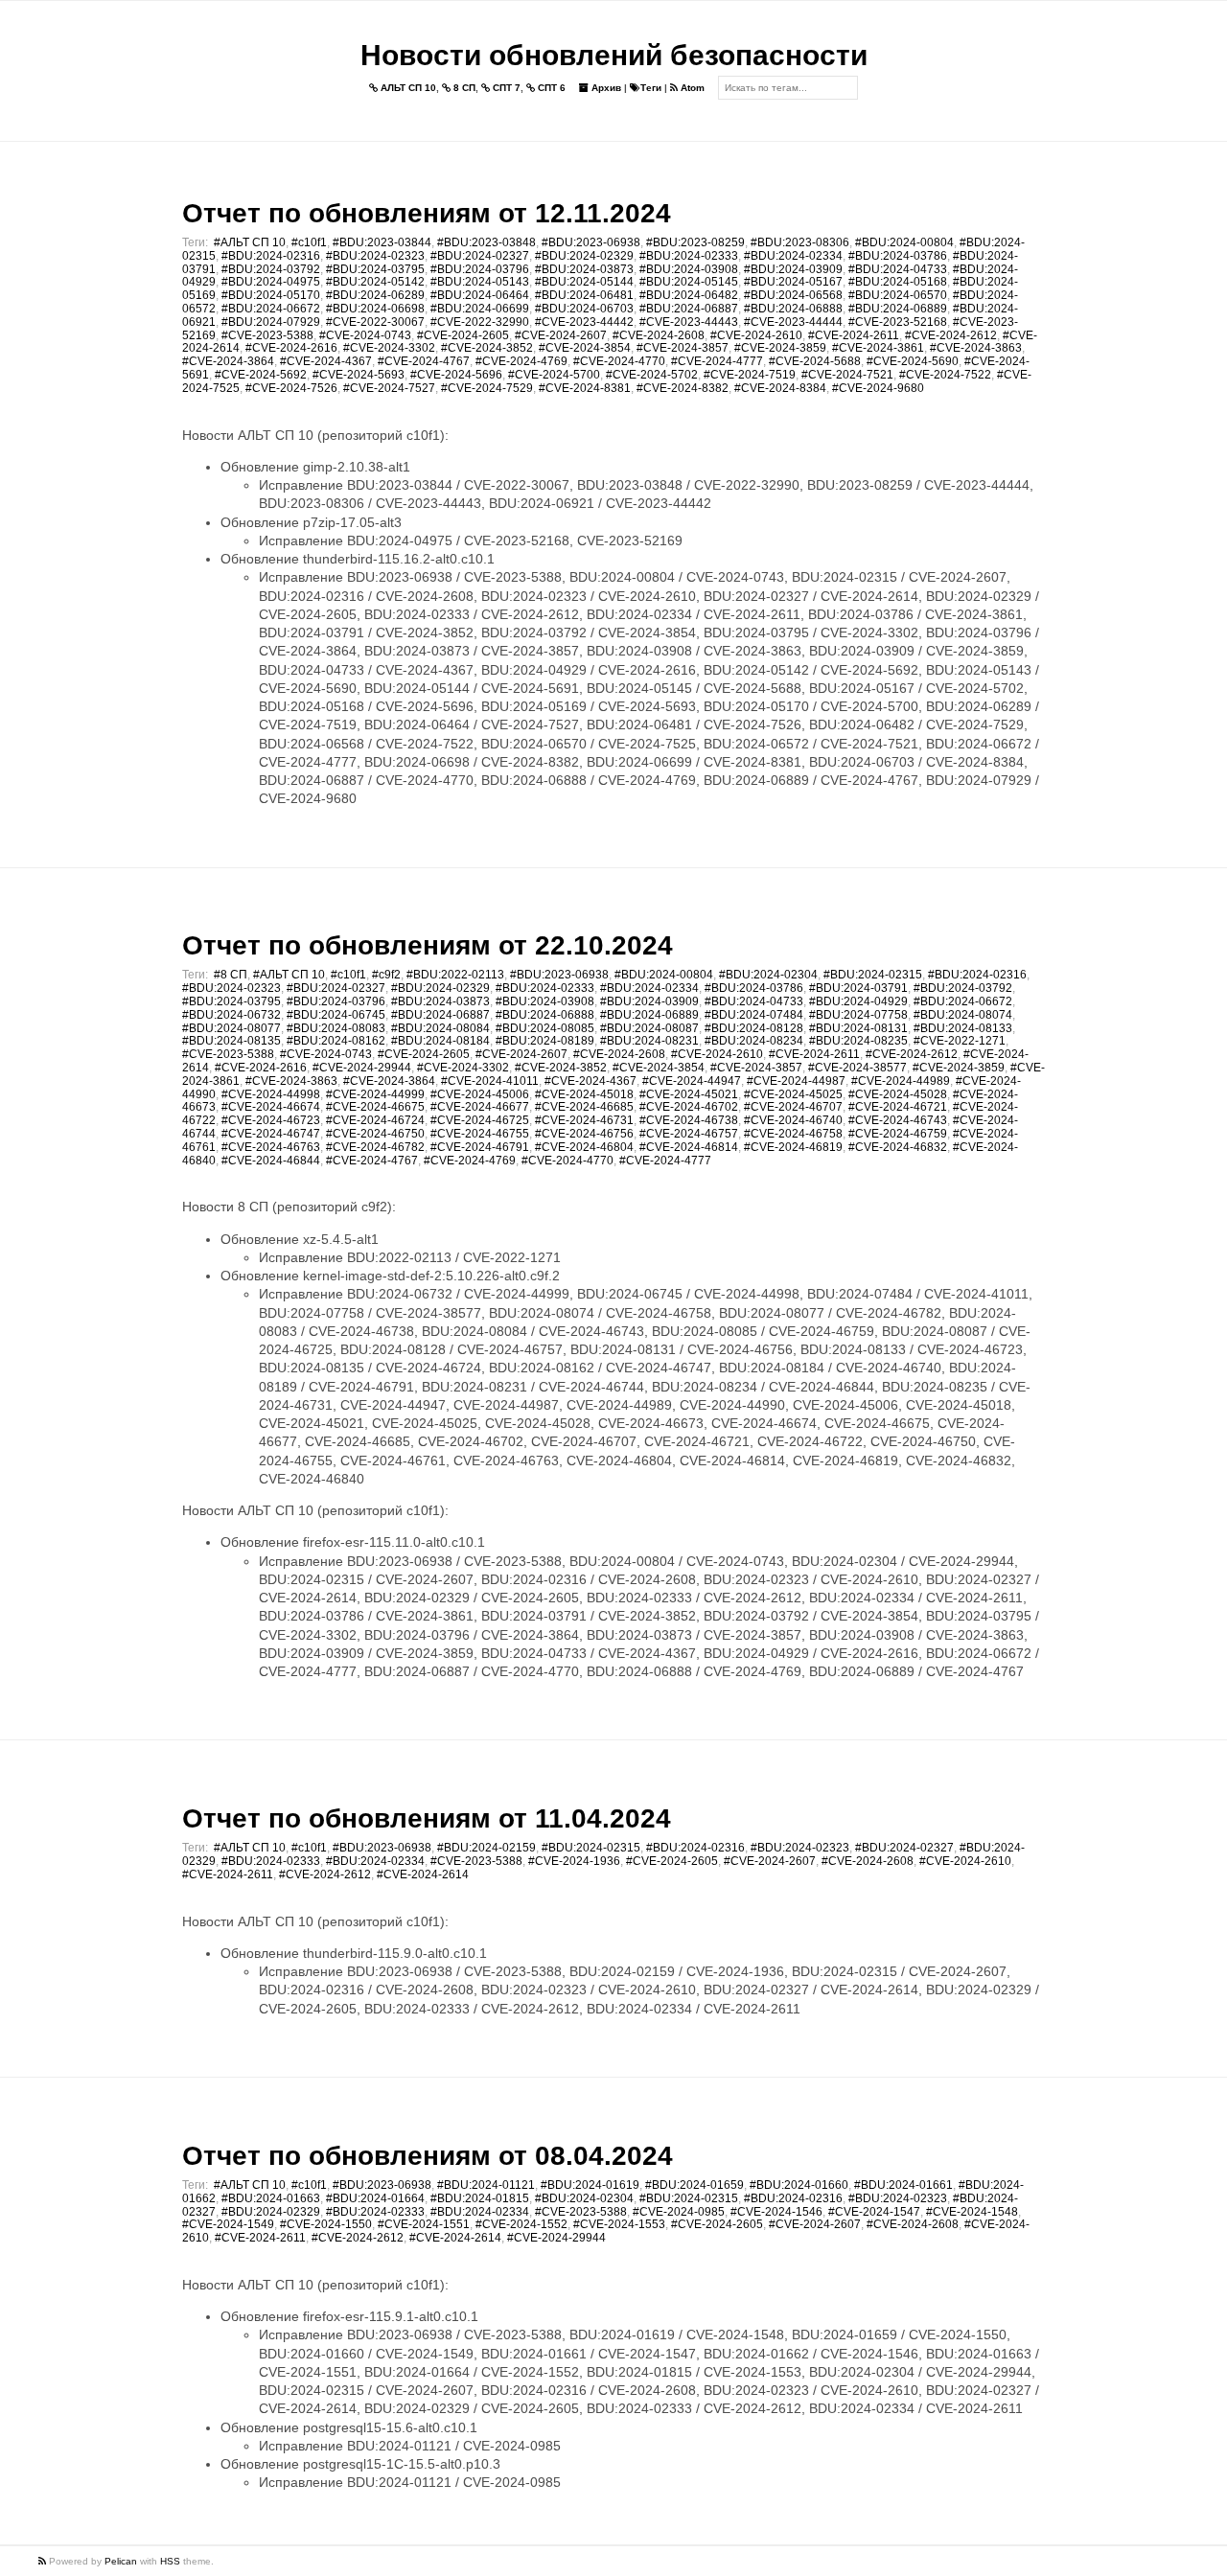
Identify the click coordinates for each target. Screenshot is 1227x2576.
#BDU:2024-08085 (545, 1028)
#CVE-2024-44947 (692, 1081)
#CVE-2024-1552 (521, 2224)
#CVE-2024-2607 (561, 335)
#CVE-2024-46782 (375, 1147)
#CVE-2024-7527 (389, 388)
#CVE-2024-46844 (271, 1161)
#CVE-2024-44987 (796, 1081)
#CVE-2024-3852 (487, 348)
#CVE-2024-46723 (271, 1120)
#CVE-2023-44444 (793, 322)
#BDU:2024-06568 (793, 295)
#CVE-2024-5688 (815, 361)
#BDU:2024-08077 (232, 1028)
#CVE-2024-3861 (878, 348)
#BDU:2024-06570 (898, 295)
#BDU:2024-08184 (440, 1041)
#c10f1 (309, 242)
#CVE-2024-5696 (456, 375)
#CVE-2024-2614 (423, 1874)
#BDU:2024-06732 (232, 1015)
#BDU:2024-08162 (336, 1041)
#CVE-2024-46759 (898, 1134)
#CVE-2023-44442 (584, 322)
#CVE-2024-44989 (901, 1081)
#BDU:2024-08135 (232, 1041)
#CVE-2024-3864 (228, 361)
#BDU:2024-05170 (271, 295)
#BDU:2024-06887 (689, 309)
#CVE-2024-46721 (898, 1107)
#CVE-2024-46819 (793, 1147)
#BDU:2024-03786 (898, 256)
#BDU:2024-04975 (271, 282)
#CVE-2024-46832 (898, 1147)
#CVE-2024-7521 (847, 375)
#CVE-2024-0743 (365, 335)
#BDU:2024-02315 (873, 975)
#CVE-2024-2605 (463, 335)
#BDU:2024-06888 (793, 309)
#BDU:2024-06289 (375, 295)
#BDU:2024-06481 (584, 295)
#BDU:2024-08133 (963, 1028)
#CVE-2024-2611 (854, 335)
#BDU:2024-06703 (584, 309)
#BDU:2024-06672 (271, 309)
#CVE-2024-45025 (793, 1094)
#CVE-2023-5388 (267, 335)
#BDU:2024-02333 (689, 256)
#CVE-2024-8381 (585, 388)
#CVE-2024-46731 (584, 1120)
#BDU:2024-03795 (375, 269)
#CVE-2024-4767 (424, 361)
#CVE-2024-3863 (976, 348)
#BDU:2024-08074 (963, 1015)
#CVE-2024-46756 (584, 1134)
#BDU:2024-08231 (649, 1041)
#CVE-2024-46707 (793, 1107)
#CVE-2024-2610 (756, 335)
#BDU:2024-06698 (375, 309)
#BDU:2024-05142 (375, 282)
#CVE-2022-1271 (960, 1041)
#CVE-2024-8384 (780, 388)
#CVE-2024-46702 (689, 1107)
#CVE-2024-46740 (793, 1120)
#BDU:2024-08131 (858, 1028)
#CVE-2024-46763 (271, 1147)
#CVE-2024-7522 (945, 375)
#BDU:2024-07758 (858, 1015)
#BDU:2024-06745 (336, 1015)
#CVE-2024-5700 (554, 375)
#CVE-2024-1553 (619, 2224)
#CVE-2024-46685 (584, 1107)
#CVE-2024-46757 (689, 1134)
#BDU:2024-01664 (375, 2198)
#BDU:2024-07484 (754, 1015)
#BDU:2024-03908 (689, 269)
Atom (691, 88)
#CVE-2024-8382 (683, 388)
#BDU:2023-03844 (382, 242)
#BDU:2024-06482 (689, 295)
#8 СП (231, 975)
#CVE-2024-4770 (619, 361)
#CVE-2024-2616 (291, 348)
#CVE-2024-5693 (359, 375)
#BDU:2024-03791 (858, 988)
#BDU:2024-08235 (858, 1041)
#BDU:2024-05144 (584, 282)
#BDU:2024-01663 (271, 2198)
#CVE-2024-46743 (898, 1120)
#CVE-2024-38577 (857, 1068)
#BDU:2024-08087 (649, 1028)
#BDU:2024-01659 (695, 2185)
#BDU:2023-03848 (486, 242)
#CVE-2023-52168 (898, 322)
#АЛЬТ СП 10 (250, 242)
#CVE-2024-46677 (480, 1107)
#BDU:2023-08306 (800, 242)
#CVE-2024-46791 (480, 1147)
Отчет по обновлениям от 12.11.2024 (427, 213)
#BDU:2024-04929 (858, 1001)
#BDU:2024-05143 (480, 282)
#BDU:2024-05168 (898, 282)
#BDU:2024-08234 (754, 1041)
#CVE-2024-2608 (659, 335)
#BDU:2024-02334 (793, 256)
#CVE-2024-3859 (780, 348)
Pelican (121, 2561)
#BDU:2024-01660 (799, 2185)
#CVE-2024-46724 (375, 1120)
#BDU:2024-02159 (486, 1848)
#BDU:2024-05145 (689, 282)
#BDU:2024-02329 (584, 256)
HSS (170, 2561)
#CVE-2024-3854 (585, 348)
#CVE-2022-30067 (375, 322)
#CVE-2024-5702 (652, 375)
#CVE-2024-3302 (389, 348)
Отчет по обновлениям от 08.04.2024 (428, 2156)
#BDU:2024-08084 (440, 1028)
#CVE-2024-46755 (480, 1134)
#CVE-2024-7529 (487, 388)
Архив (605, 88)
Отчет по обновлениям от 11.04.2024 (427, 1818)
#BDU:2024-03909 (793, 269)
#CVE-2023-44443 (689, 322)
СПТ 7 (505, 88)
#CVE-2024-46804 (584, 1147)
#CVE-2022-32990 (480, 322)
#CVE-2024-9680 (878, 388)
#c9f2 (386, 975)
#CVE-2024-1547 (874, 2212)
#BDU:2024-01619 (590, 2185)
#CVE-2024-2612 (951, 335)
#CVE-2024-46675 (375, 1107)
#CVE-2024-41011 (490, 1081)
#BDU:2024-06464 (480, 295)
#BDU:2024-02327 (480, 256)
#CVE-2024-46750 (375, 1134)
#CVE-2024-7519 (750, 375)
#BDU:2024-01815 (480, 2198)
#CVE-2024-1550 (326, 2224)
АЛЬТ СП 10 (407, 88)
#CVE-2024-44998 (271, 1094)
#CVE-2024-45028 (898, 1094)
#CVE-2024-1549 (228, 2224)
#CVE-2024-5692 (261, 375)
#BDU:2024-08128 (754, 1028)
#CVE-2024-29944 (362, 1068)
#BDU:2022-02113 (455, 975)
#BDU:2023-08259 (695, 242)
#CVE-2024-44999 (375, 1094)
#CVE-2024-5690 (913, 361)
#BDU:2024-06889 (898, 309)
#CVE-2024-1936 (574, 1861)
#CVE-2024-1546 (776, 2212)
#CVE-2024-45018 (584, 1094)
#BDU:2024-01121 (486, 2185)
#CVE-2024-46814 (689, 1147)
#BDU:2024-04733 (898, 269)
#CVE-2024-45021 (689, 1094)
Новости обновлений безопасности (614, 55)
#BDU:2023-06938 (591, 242)
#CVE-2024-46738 (689, 1120)
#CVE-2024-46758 (793, 1134)
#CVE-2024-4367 (326, 361)
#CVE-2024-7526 (291, 388)
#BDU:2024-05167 (793, 282)
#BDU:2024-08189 (545, 1041)
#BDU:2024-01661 (903, 2185)
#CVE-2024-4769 (521, 361)
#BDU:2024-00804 (904, 242)
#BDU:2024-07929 (271, 322)
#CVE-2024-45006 (480, 1094)
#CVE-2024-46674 (271, 1107)
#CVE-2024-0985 (679, 2212)
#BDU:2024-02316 (271, 256)
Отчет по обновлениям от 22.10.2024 (428, 945)
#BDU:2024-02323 (375, 256)
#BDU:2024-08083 (336, 1028)
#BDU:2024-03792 (271, 269)
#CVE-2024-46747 (271, 1134)
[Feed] (44, 2561)
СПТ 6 (550, 88)
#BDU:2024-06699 (480, 309)
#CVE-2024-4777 (717, 361)
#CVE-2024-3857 (683, 348)
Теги (651, 88)
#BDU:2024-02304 (768, 975)
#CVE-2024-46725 (480, 1120)
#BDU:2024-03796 (480, 269)
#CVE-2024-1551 (424, 2224)
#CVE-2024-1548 (972, 2212)
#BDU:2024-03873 (584, 269)
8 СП (463, 88)
